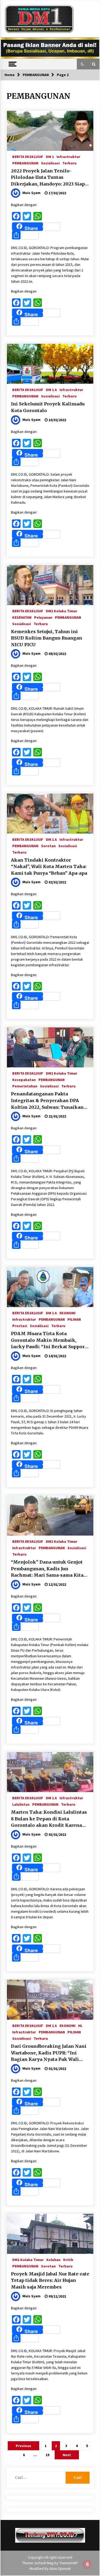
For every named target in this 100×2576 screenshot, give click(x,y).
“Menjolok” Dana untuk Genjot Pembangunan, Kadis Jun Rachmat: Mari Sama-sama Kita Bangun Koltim (47, 1569)
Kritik (68, 2259)
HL (80, 2025)
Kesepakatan (24, 1079)
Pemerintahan (25, 1086)
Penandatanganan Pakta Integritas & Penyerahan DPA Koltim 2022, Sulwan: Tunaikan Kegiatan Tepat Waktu (47, 1101)
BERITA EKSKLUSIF (28, 156)
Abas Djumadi (60, 2569)
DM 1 (50, 156)
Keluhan (53, 2259)
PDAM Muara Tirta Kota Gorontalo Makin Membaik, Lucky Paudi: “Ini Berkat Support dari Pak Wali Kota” (49, 1340)
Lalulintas (21, 1804)
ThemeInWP (69, 2563)
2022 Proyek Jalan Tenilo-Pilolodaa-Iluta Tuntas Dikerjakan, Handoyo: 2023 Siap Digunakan (48, 178)
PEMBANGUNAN (25, 163)
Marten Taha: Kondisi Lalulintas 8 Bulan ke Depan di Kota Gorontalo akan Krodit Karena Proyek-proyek (49, 1819)
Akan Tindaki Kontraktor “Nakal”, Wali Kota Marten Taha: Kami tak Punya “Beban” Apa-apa (49, 867)
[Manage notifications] (87, 2564)
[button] (82, 64)
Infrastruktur (68, 156)
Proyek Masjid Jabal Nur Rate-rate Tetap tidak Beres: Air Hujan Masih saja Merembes (50, 2280)
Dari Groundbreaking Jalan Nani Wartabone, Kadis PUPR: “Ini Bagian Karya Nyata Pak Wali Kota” (49, 2053)
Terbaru (69, 163)
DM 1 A (51, 389)
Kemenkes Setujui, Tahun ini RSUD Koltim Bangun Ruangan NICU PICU (47, 638)
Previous (23, 2446)
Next (67, 2455)
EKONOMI (67, 1313)
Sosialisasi (50, 163)
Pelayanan (43, 617)
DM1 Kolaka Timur (62, 611)
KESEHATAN (22, 617)
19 (47, 2455)
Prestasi (20, 1326)
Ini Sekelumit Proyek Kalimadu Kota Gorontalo (48, 407)
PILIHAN (74, 1319)
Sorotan (48, 846)
